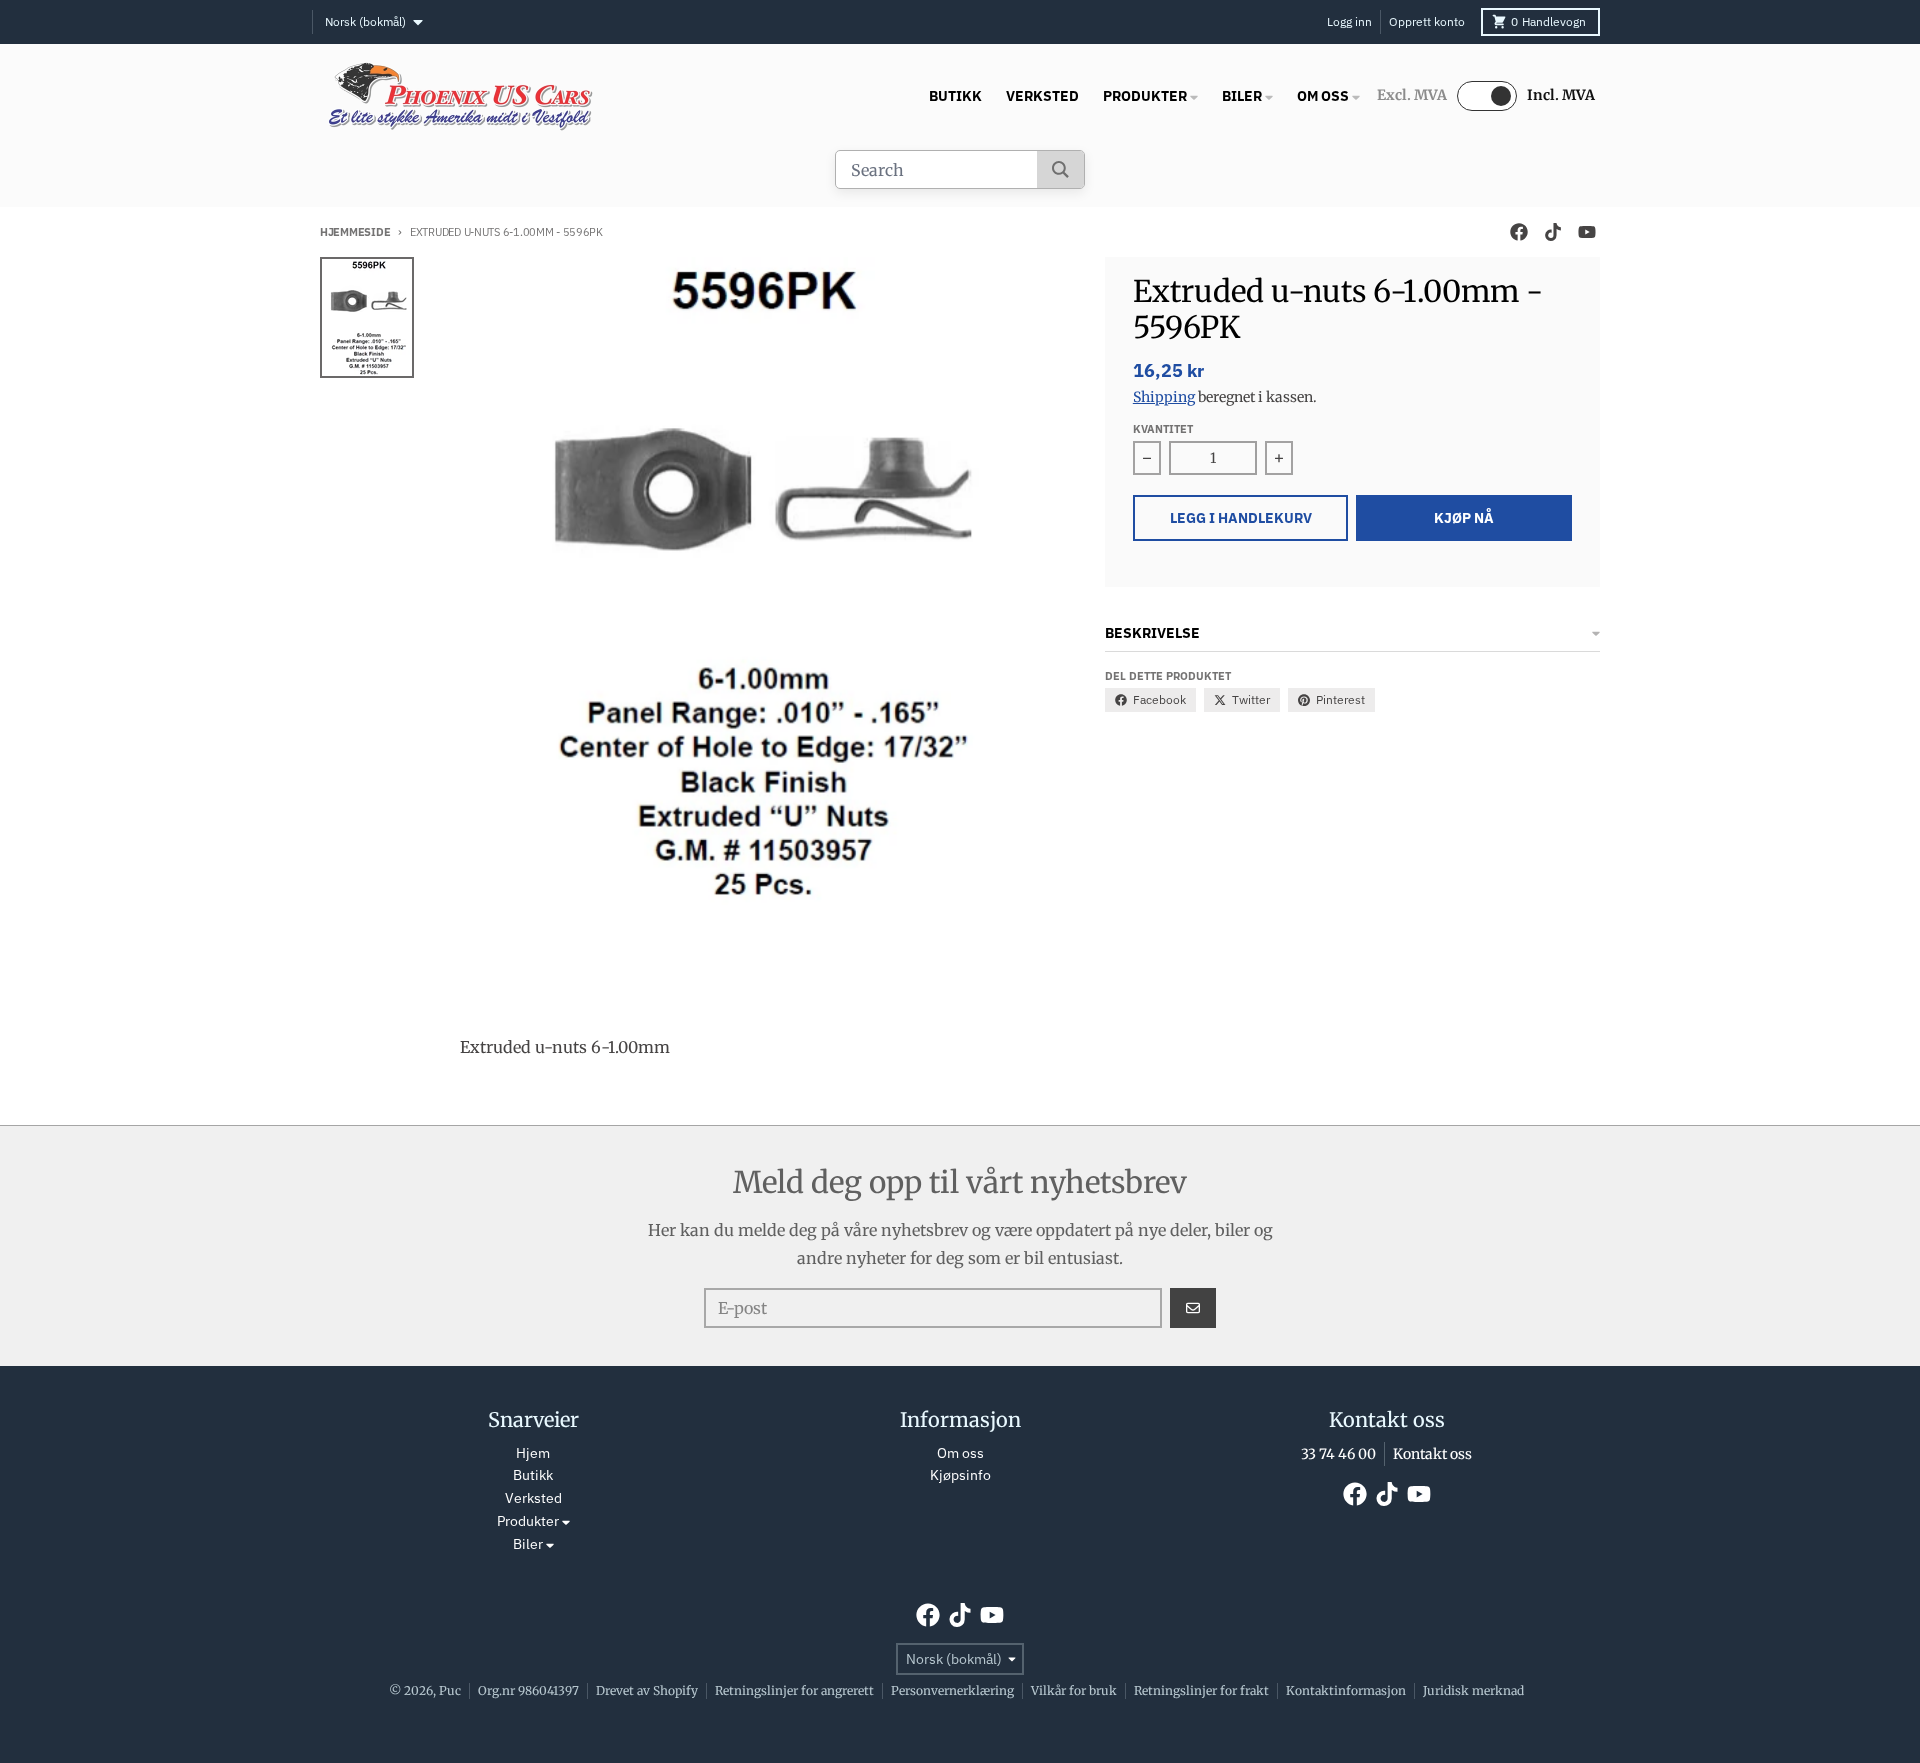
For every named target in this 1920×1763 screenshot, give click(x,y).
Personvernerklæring (952, 1690)
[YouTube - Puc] (1587, 232)
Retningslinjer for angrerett (794, 1690)
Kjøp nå (1464, 518)
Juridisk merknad (1473, 1690)
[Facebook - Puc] (1519, 232)
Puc (450, 1690)
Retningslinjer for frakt (1201, 1690)
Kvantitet (1163, 429)
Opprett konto (1427, 21)
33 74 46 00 (1338, 1454)
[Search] (1060, 169)
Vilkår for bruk (1074, 1690)
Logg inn (1349, 21)
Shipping (1164, 397)
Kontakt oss (1432, 1454)
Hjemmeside (355, 232)
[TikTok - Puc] (1553, 232)
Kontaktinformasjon (1346, 1690)
